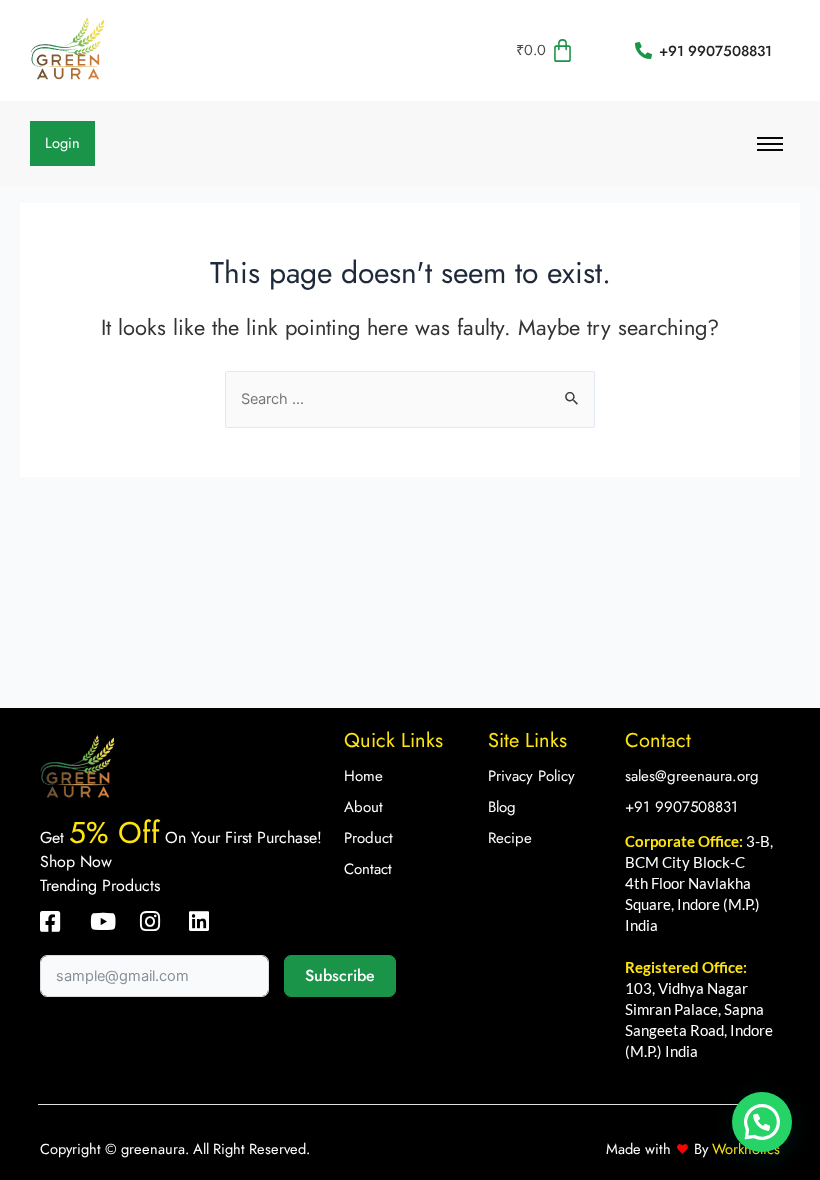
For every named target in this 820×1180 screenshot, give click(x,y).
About (363, 807)
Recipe (510, 838)
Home (363, 776)
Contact (368, 869)
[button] (762, 1122)
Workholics (744, 1148)
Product (368, 838)
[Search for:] (410, 398)
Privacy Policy (531, 776)
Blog (502, 807)
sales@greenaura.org (692, 776)
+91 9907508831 (681, 807)
